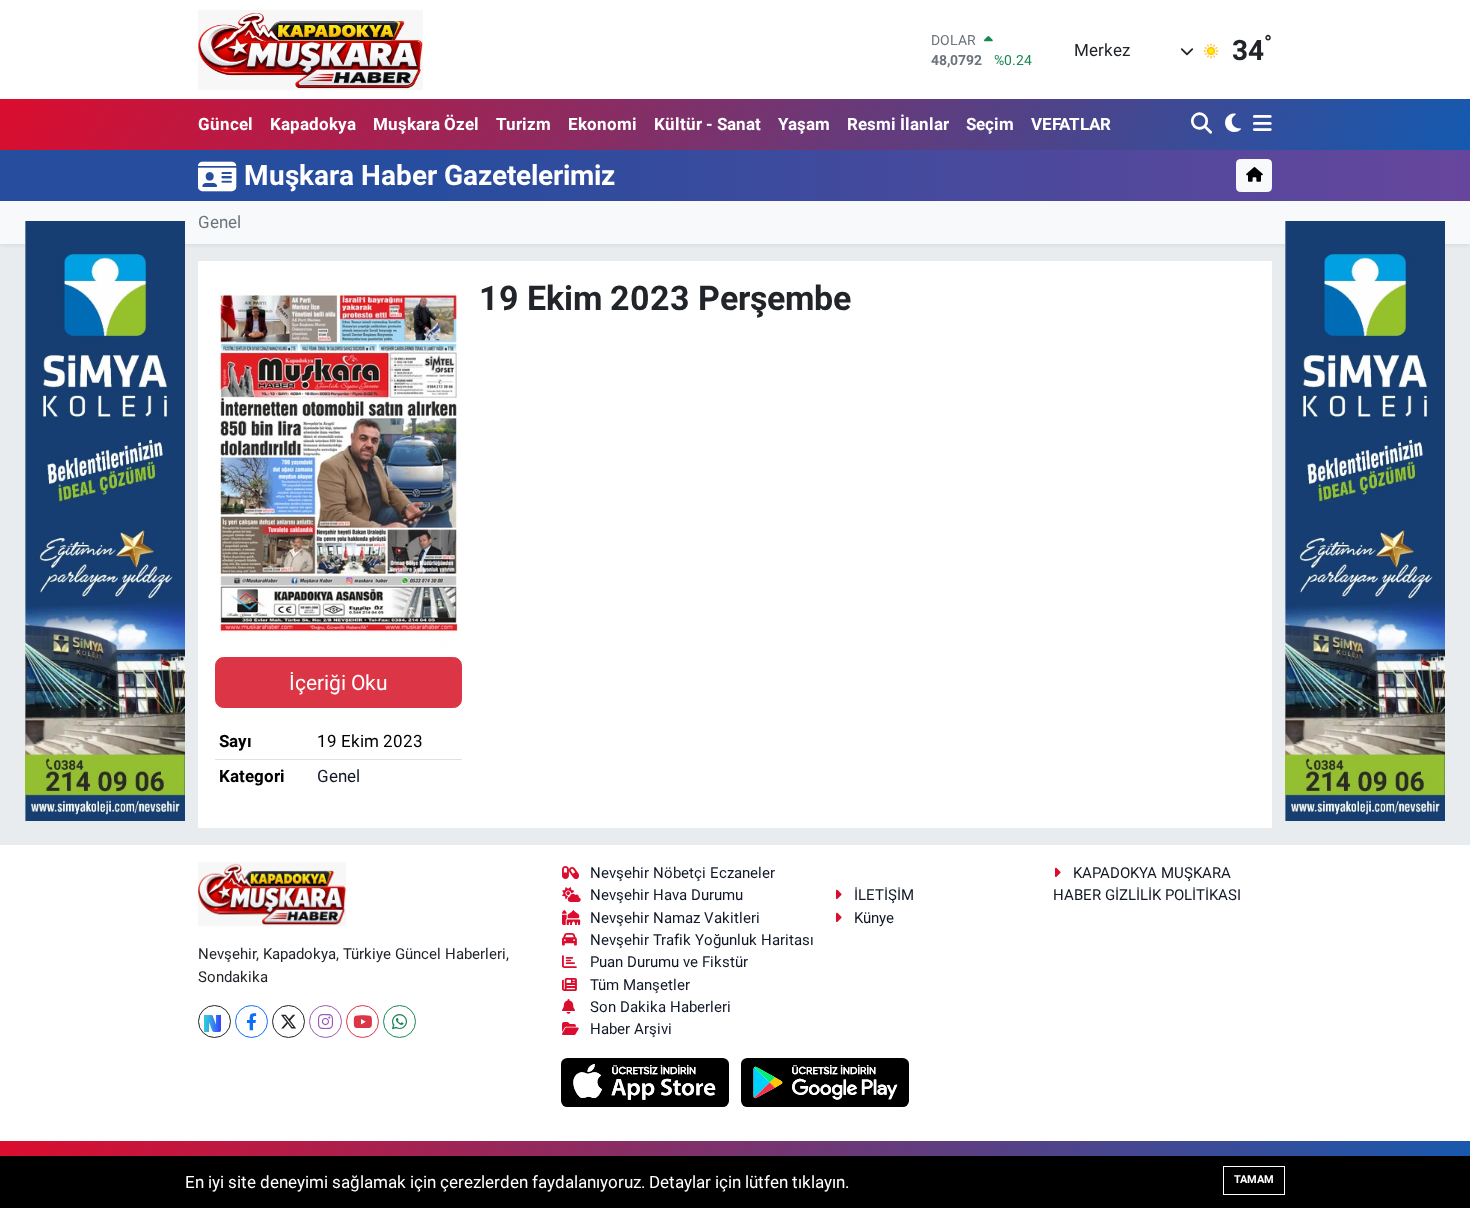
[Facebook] (251, 1021)
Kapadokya (313, 124)
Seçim (990, 124)
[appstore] (647, 1081)
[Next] (214, 1021)
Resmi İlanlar (898, 124)
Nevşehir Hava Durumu (666, 895)
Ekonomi (602, 124)
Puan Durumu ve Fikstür (669, 962)
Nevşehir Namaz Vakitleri (675, 918)
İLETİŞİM (884, 895)
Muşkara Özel (426, 124)
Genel (219, 222)
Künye (874, 918)
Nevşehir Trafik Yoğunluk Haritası (702, 940)
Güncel (225, 124)
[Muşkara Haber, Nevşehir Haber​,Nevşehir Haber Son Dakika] (310, 49)
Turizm (523, 124)
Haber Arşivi (631, 1029)
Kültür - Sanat (707, 124)
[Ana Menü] (1259, 124)
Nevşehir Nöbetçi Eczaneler (682, 873)
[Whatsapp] (399, 1021)
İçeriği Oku (338, 682)
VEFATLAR (1071, 124)
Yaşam (804, 124)
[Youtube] (362, 1021)
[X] (288, 1021)
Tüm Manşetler (640, 985)
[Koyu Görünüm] (1230, 124)
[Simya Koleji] (105, 519)
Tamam (1254, 1179)
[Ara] (1203, 124)
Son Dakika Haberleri (660, 1007)
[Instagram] (325, 1021)
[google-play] (825, 1081)
